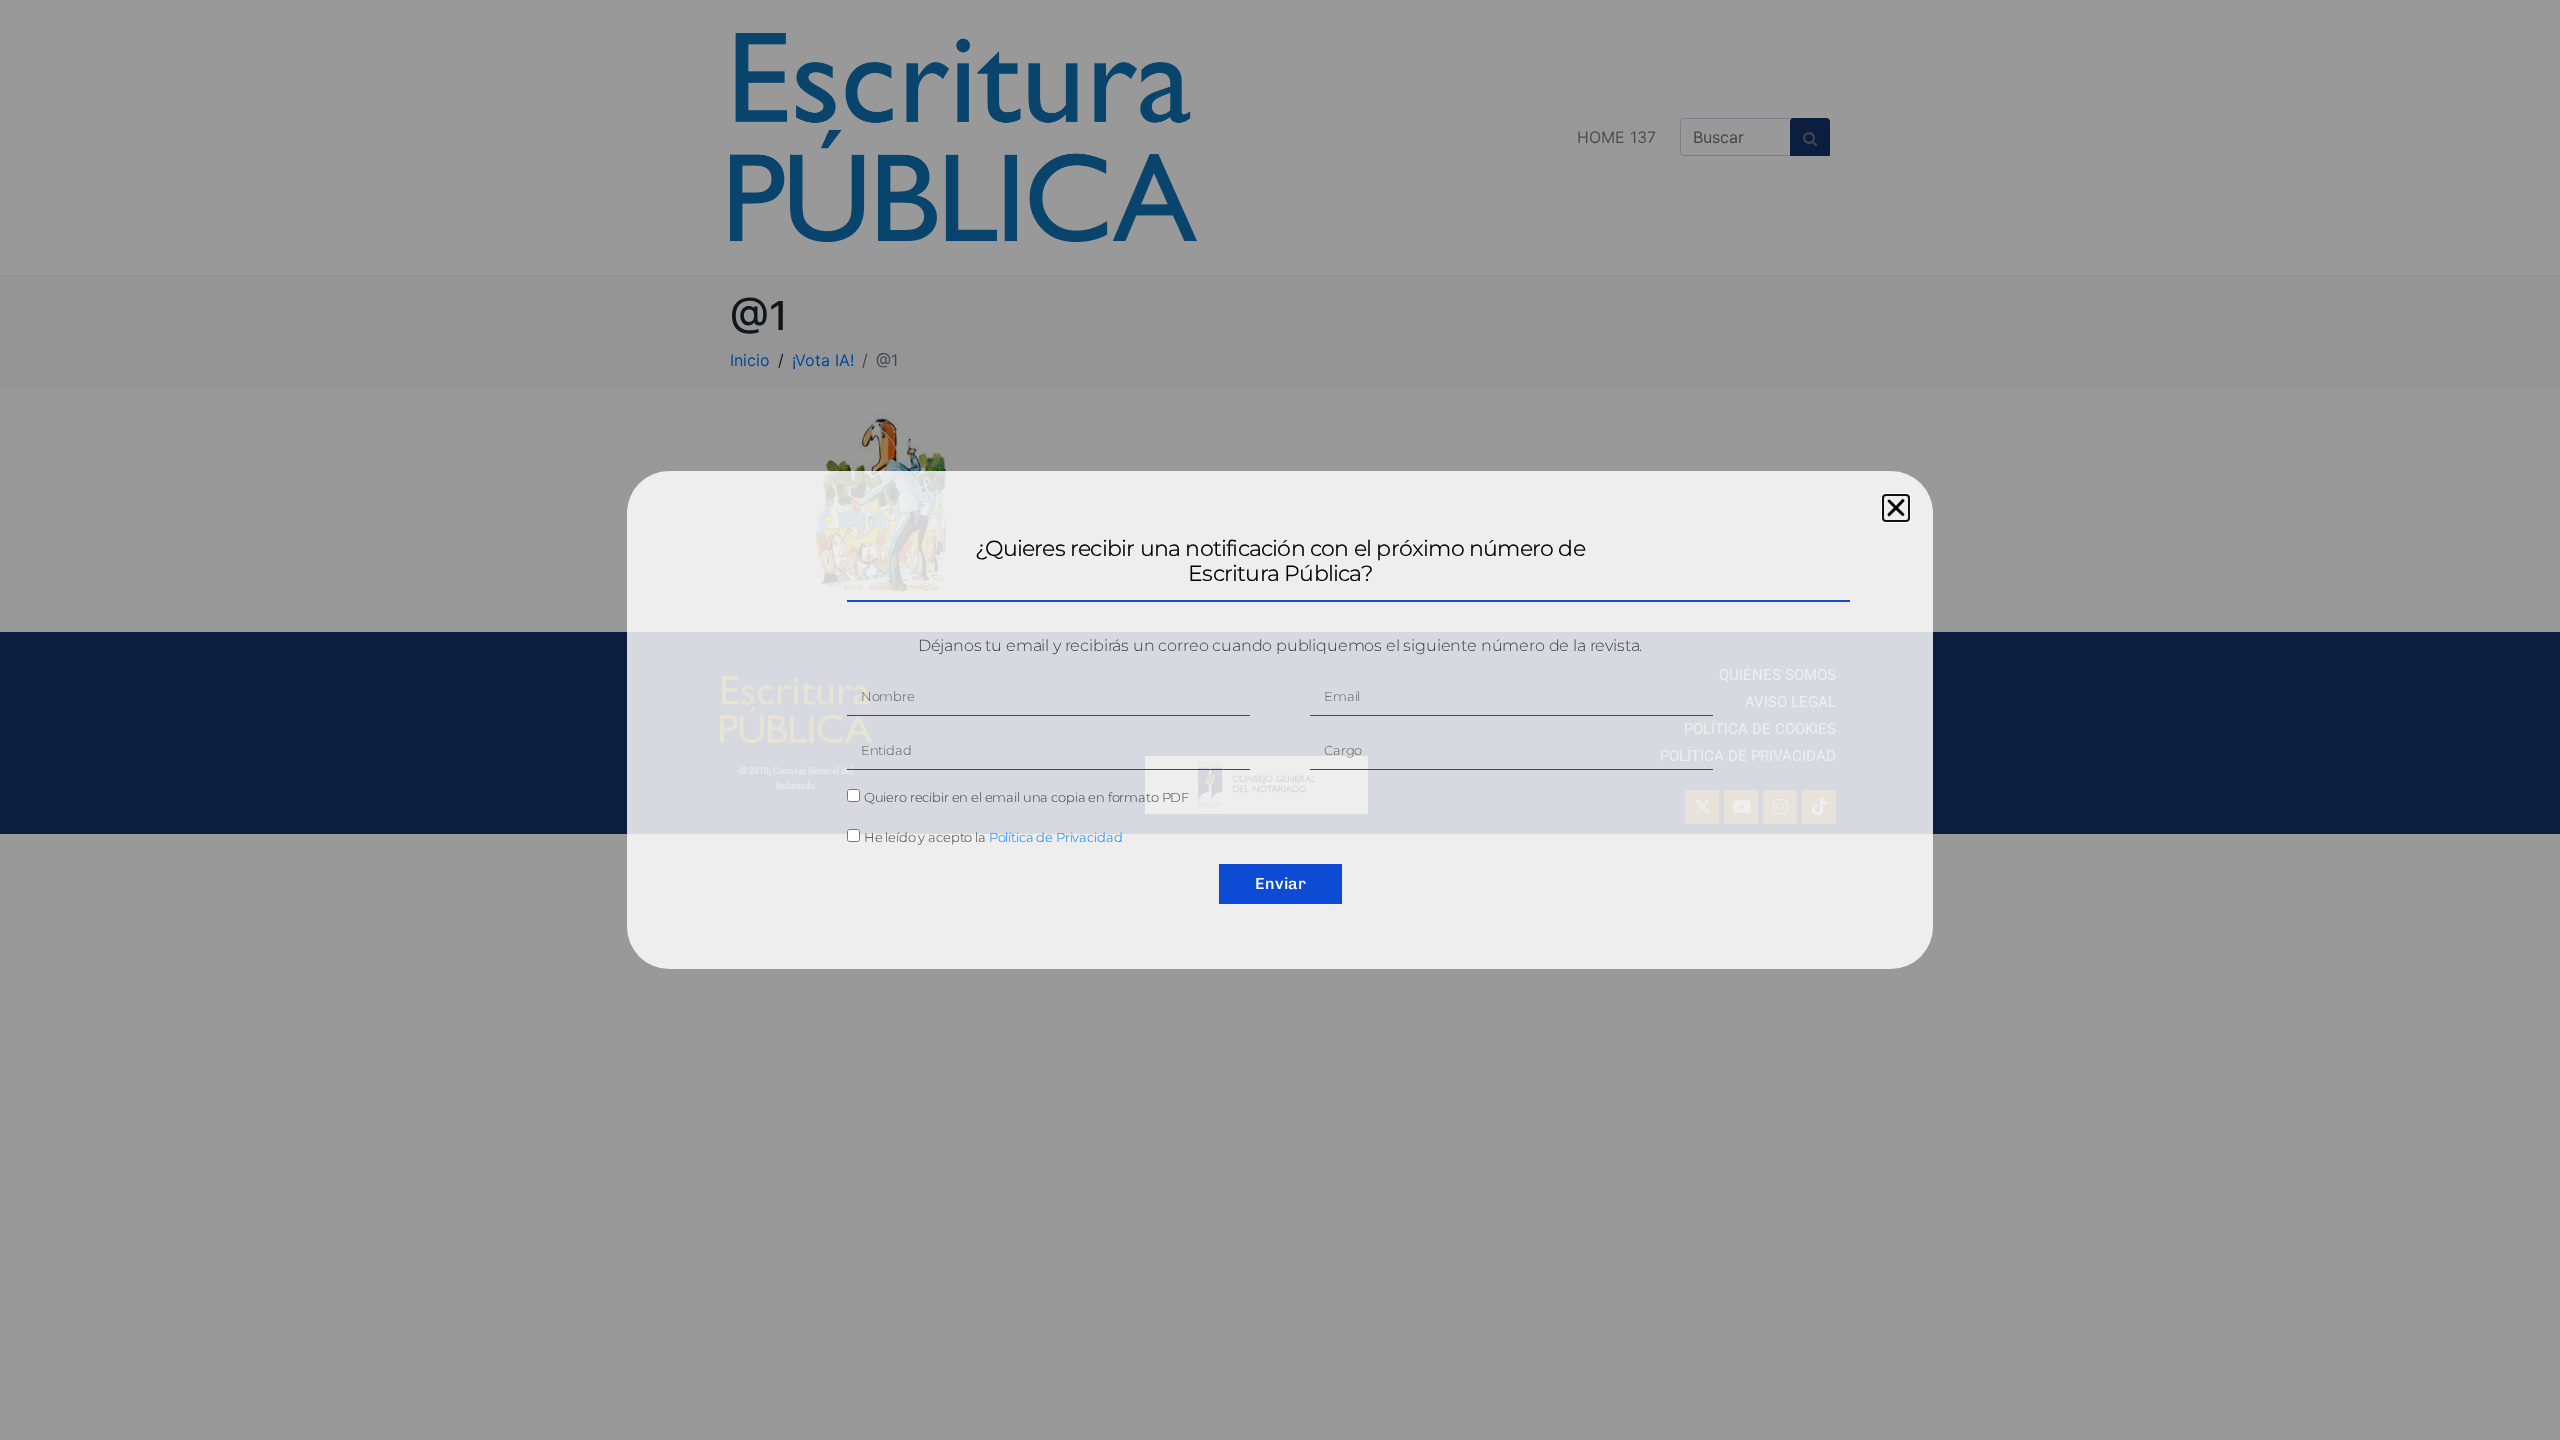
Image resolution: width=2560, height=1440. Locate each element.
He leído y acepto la (993, 837)
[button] (1896, 508)
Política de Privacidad (1056, 837)
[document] (1280, 720)
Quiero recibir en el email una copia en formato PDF (1026, 797)
